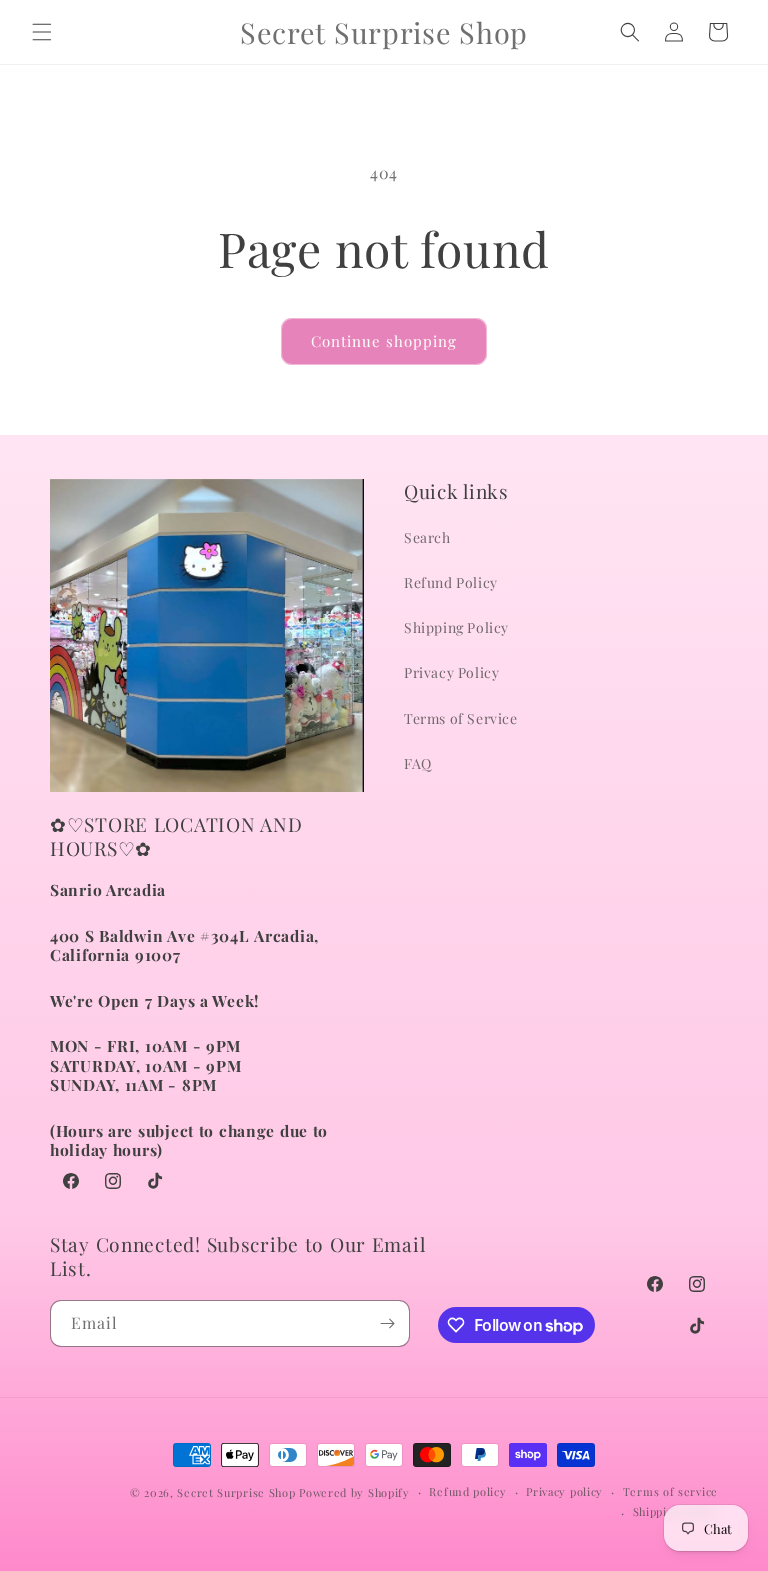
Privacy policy (564, 1491)
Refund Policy (451, 582)
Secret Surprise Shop (236, 1492)
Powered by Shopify (354, 1492)
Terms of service (670, 1491)
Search (427, 537)
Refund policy (467, 1491)
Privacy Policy (451, 672)
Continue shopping (384, 341)
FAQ (418, 763)
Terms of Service (461, 718)
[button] (42, 32)
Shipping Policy (456, 627)
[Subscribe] (387, 1323)
